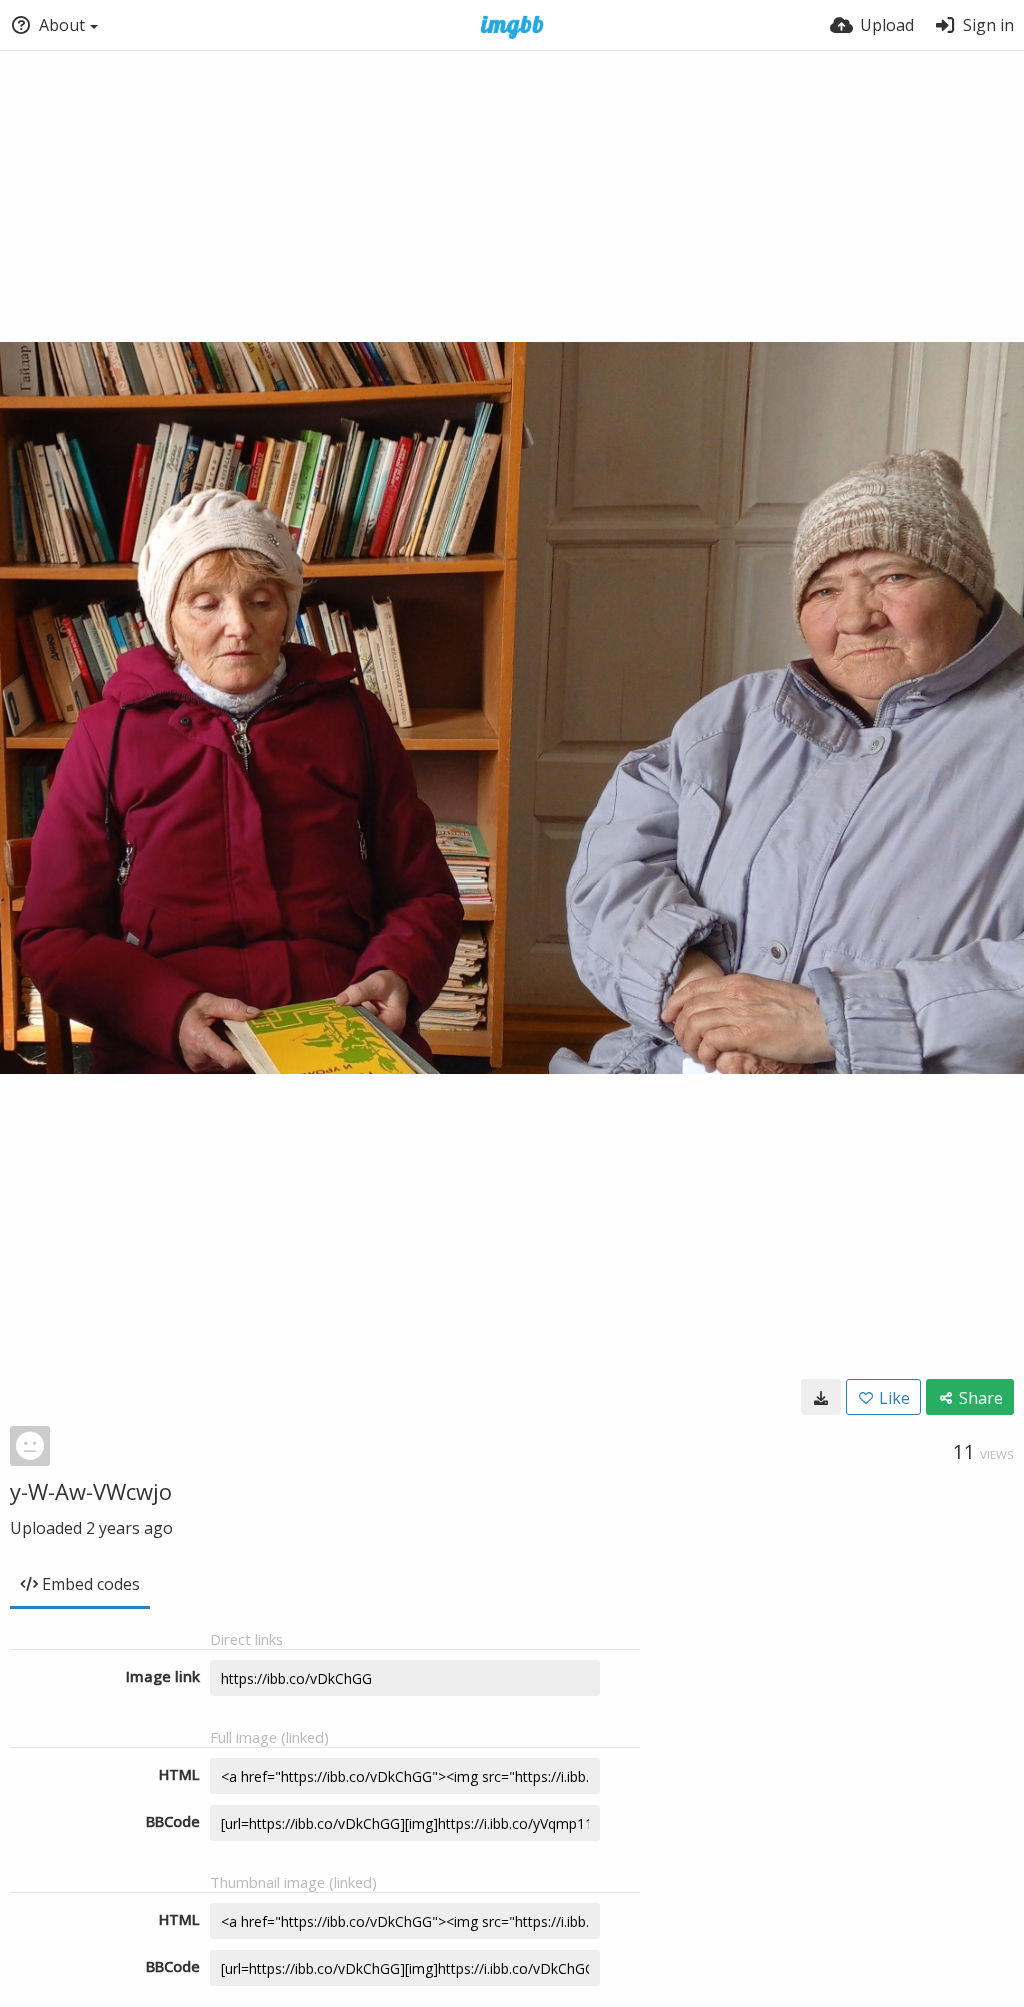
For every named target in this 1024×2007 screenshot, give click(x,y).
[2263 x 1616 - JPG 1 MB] (821, 1397)
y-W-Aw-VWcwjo (91, 1491)
